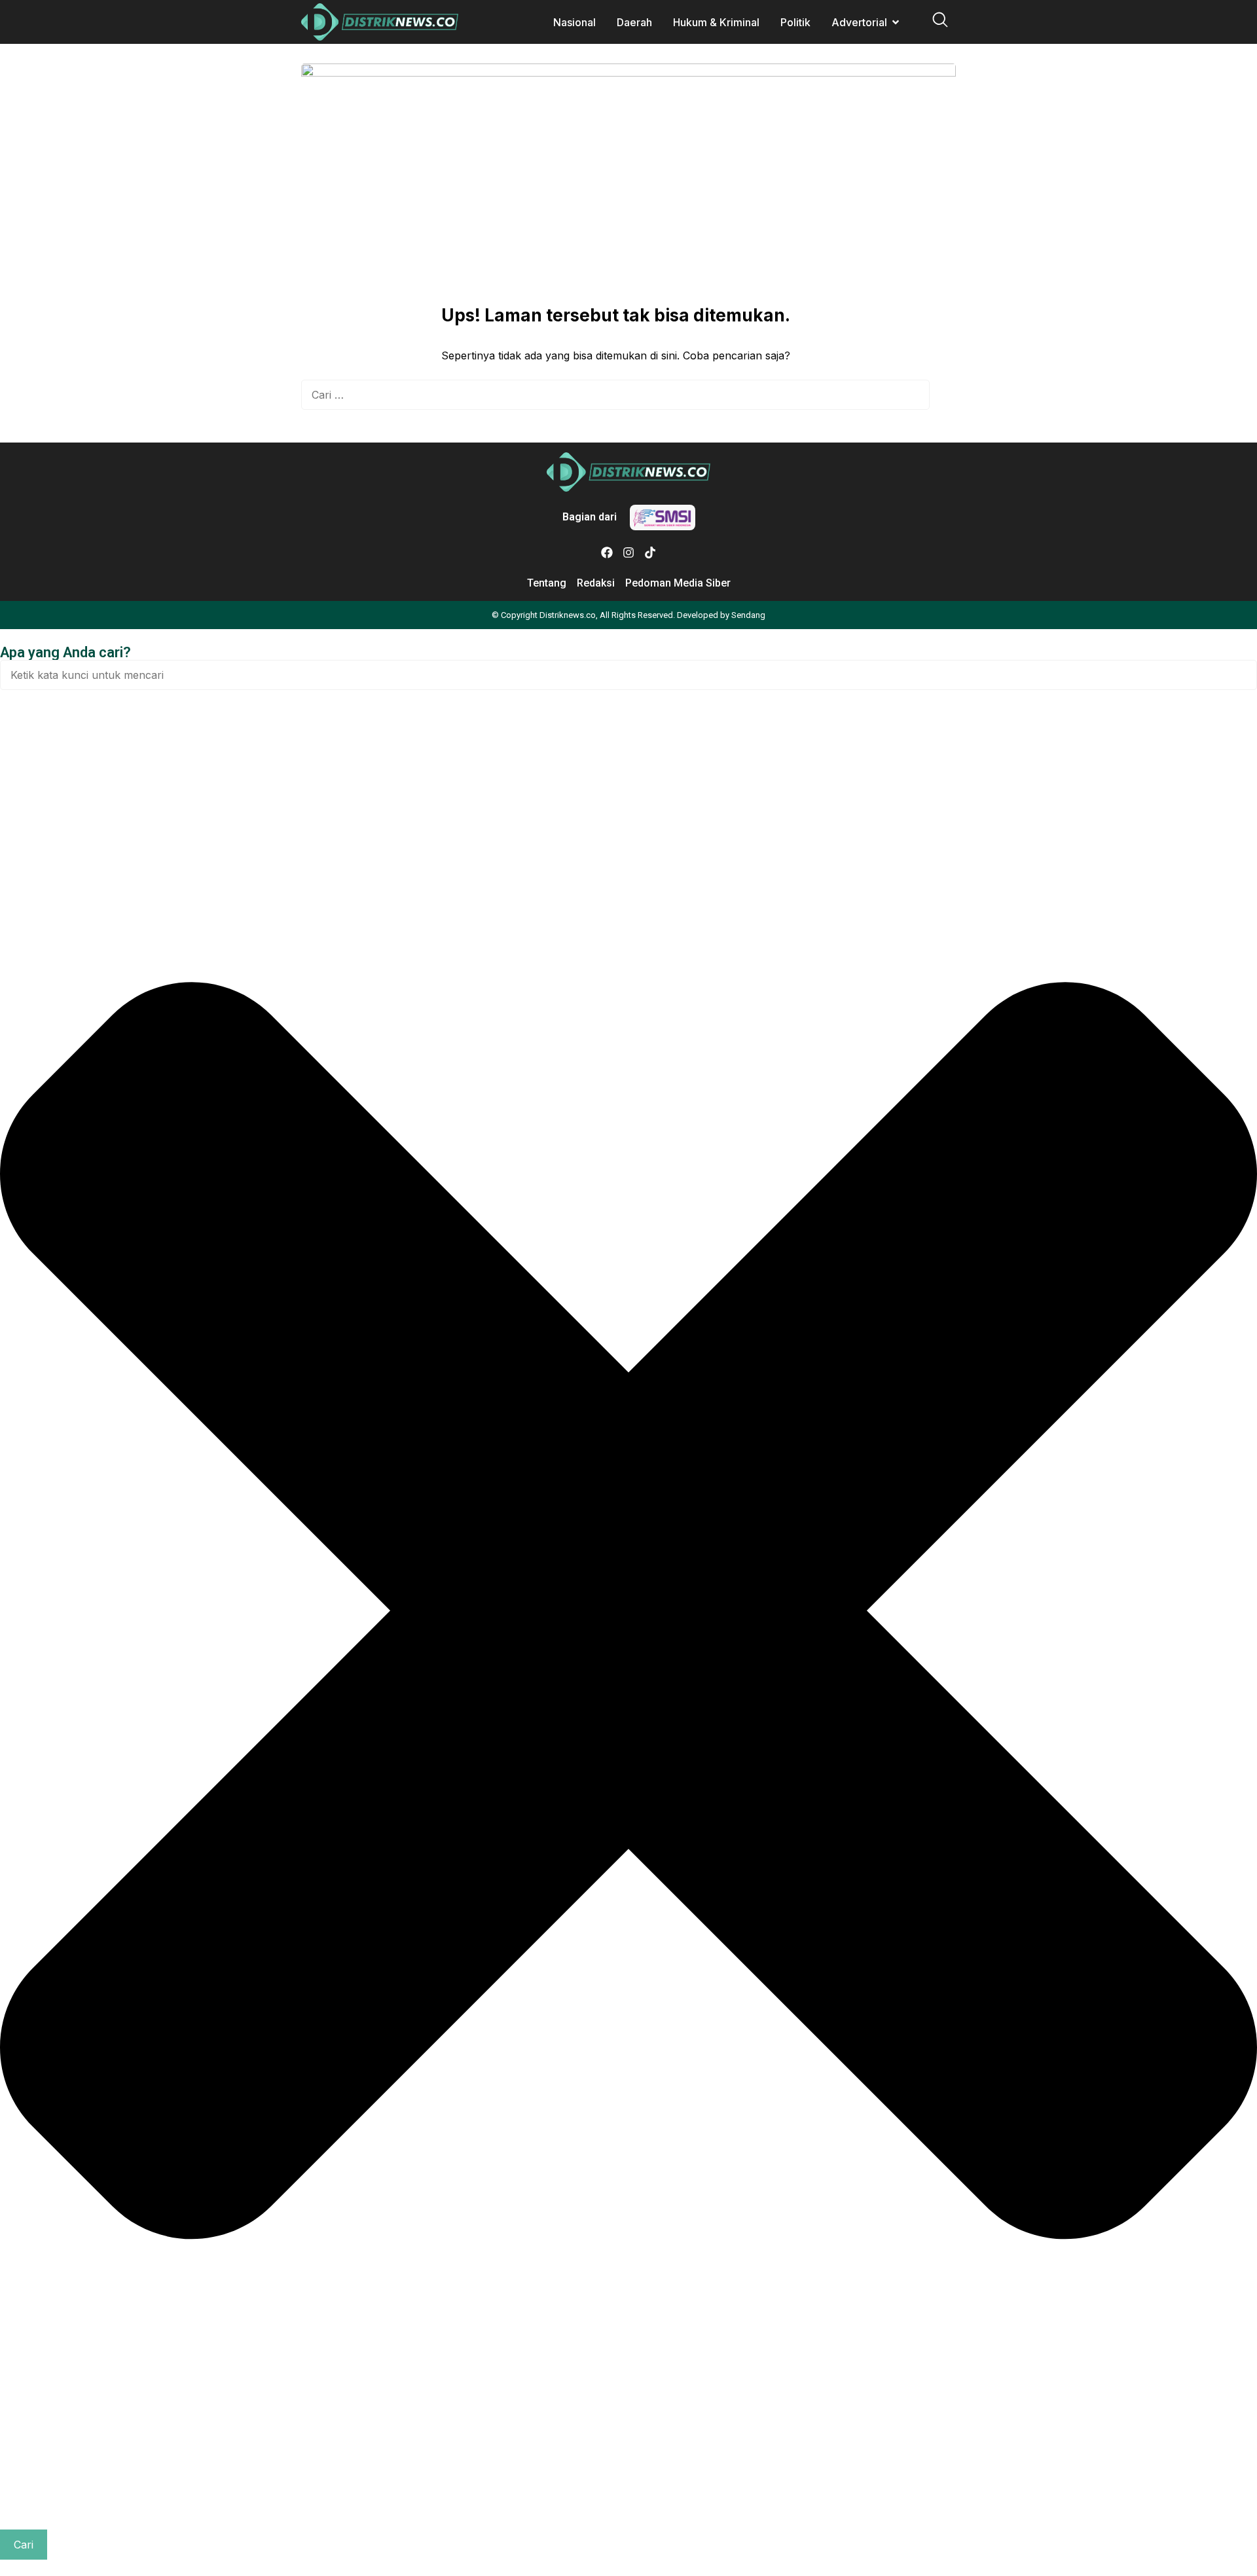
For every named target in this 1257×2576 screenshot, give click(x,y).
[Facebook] (607, 553)
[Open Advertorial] (896, 22)
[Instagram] (628, 553)
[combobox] (628, 675)
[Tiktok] (650, 553)
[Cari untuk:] (615, 395)
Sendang (748, 615)
